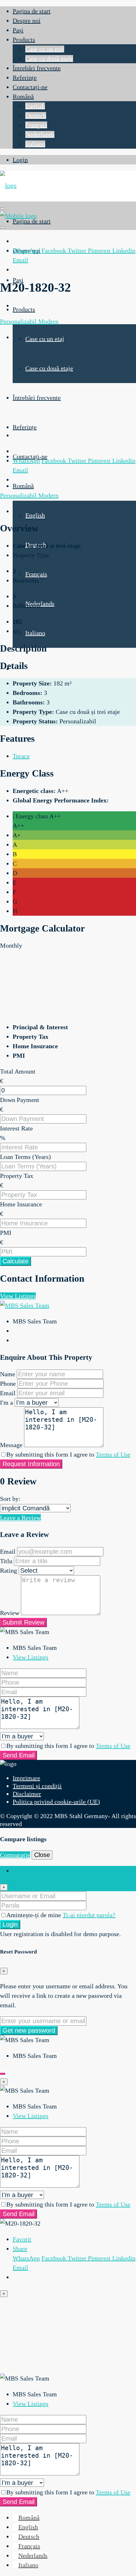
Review (10, 1613)
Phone (8, 1384)
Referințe (25, 77)
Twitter (78, 251)
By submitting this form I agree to (68, 1454)
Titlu (6, 1561)
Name (8, 1374)
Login (20, 160)
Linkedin (124, 251)
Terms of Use (113, 1454)
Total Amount (18, 1071)
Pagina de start (32, 11)
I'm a (6, 1403)
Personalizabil (19, 321)
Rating (9, 1570)
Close (42, 1855)
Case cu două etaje (49, 59)
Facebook (55, 251)
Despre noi (27, 21)
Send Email (19, 1755)
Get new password (29, 2030)
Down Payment (20, 1100)
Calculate (15, 1261)
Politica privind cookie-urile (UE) (56, 1802)
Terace (21, 756)
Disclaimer (27, 1794)
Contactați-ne (30, 87)
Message (11, 1445)
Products (24, 40)
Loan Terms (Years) (25, 1157)
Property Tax (17, 1176)
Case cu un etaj (45, 49)
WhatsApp (26, 251)
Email (20, 260)
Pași (18, 30)
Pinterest (100, 251)
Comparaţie (15, 1855)
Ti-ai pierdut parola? (89, 1915)
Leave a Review (20, 1518)
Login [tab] (20, 1871)
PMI (6, 1233)
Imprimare (26, 1778)
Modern (48, 321)
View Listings (18, 1296)
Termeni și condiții (37, 1786)
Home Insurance (21, 1204)
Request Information (31, 1464)
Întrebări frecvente (37, 68)
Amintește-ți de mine (34, 1915)
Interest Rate (16, 1128)
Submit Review (23, 1622)
